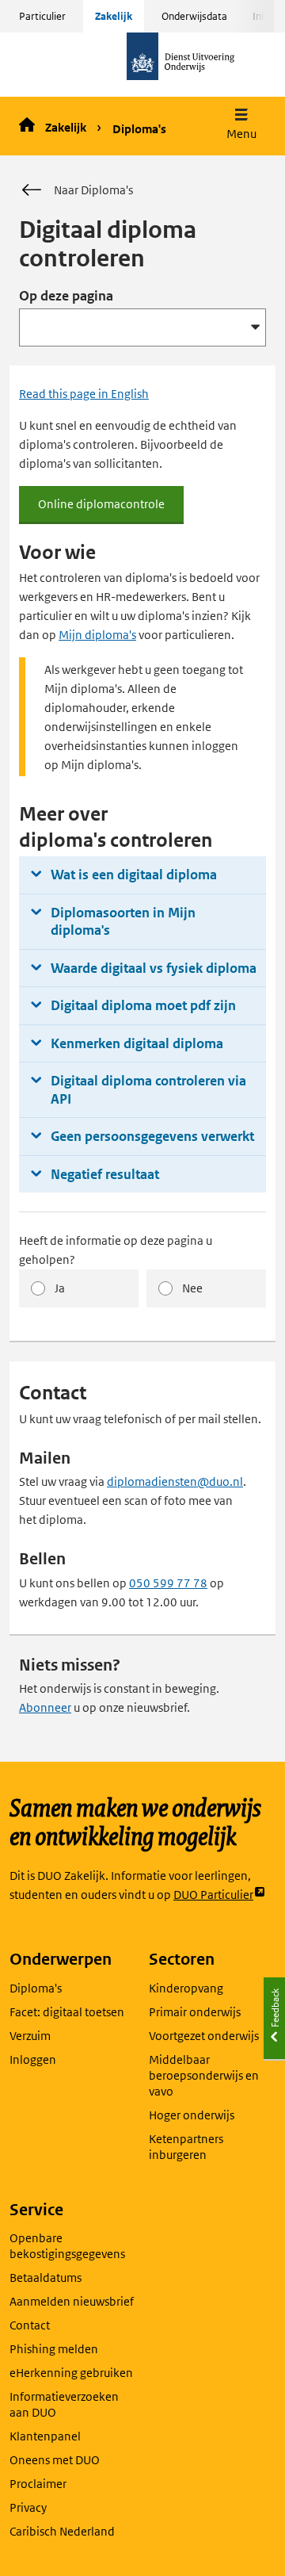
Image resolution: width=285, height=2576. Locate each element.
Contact (30, 2325)
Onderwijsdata (194, 16)
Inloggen (33, 2059)
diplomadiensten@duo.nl (175, 1481)
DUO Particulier (213, 1895)
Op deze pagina (66, 296)
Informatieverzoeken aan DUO (64, 2404)
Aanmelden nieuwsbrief (72, 2301)
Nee (192, 1288)
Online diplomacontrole (111, 510)
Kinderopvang (186, 1988)
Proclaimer (38, 2484)
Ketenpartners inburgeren (186, 2147)
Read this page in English (84, 394)
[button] (241, 126)
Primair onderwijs (195, 2012)
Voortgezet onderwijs (204, 2036)
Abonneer (45, 1707)
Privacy (28, 2507)
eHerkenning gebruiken (71, 2373)
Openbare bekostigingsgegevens (67, 2246)
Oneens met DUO (55, 2460)
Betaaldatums (46, 2277)
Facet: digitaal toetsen (67, 2012)
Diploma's (139, 129)
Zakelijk (114, 16)
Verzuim (30, 2036)
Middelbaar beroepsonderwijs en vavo (204, 2075)
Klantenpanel (45, 2436)
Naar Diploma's (93, 190)
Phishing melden (54, 2349)
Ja (60, 1288)
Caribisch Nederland (62, 2531)
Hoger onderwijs (192, 2115)
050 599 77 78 (168, 1583)
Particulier (42, 16)
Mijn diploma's (97, 635)
